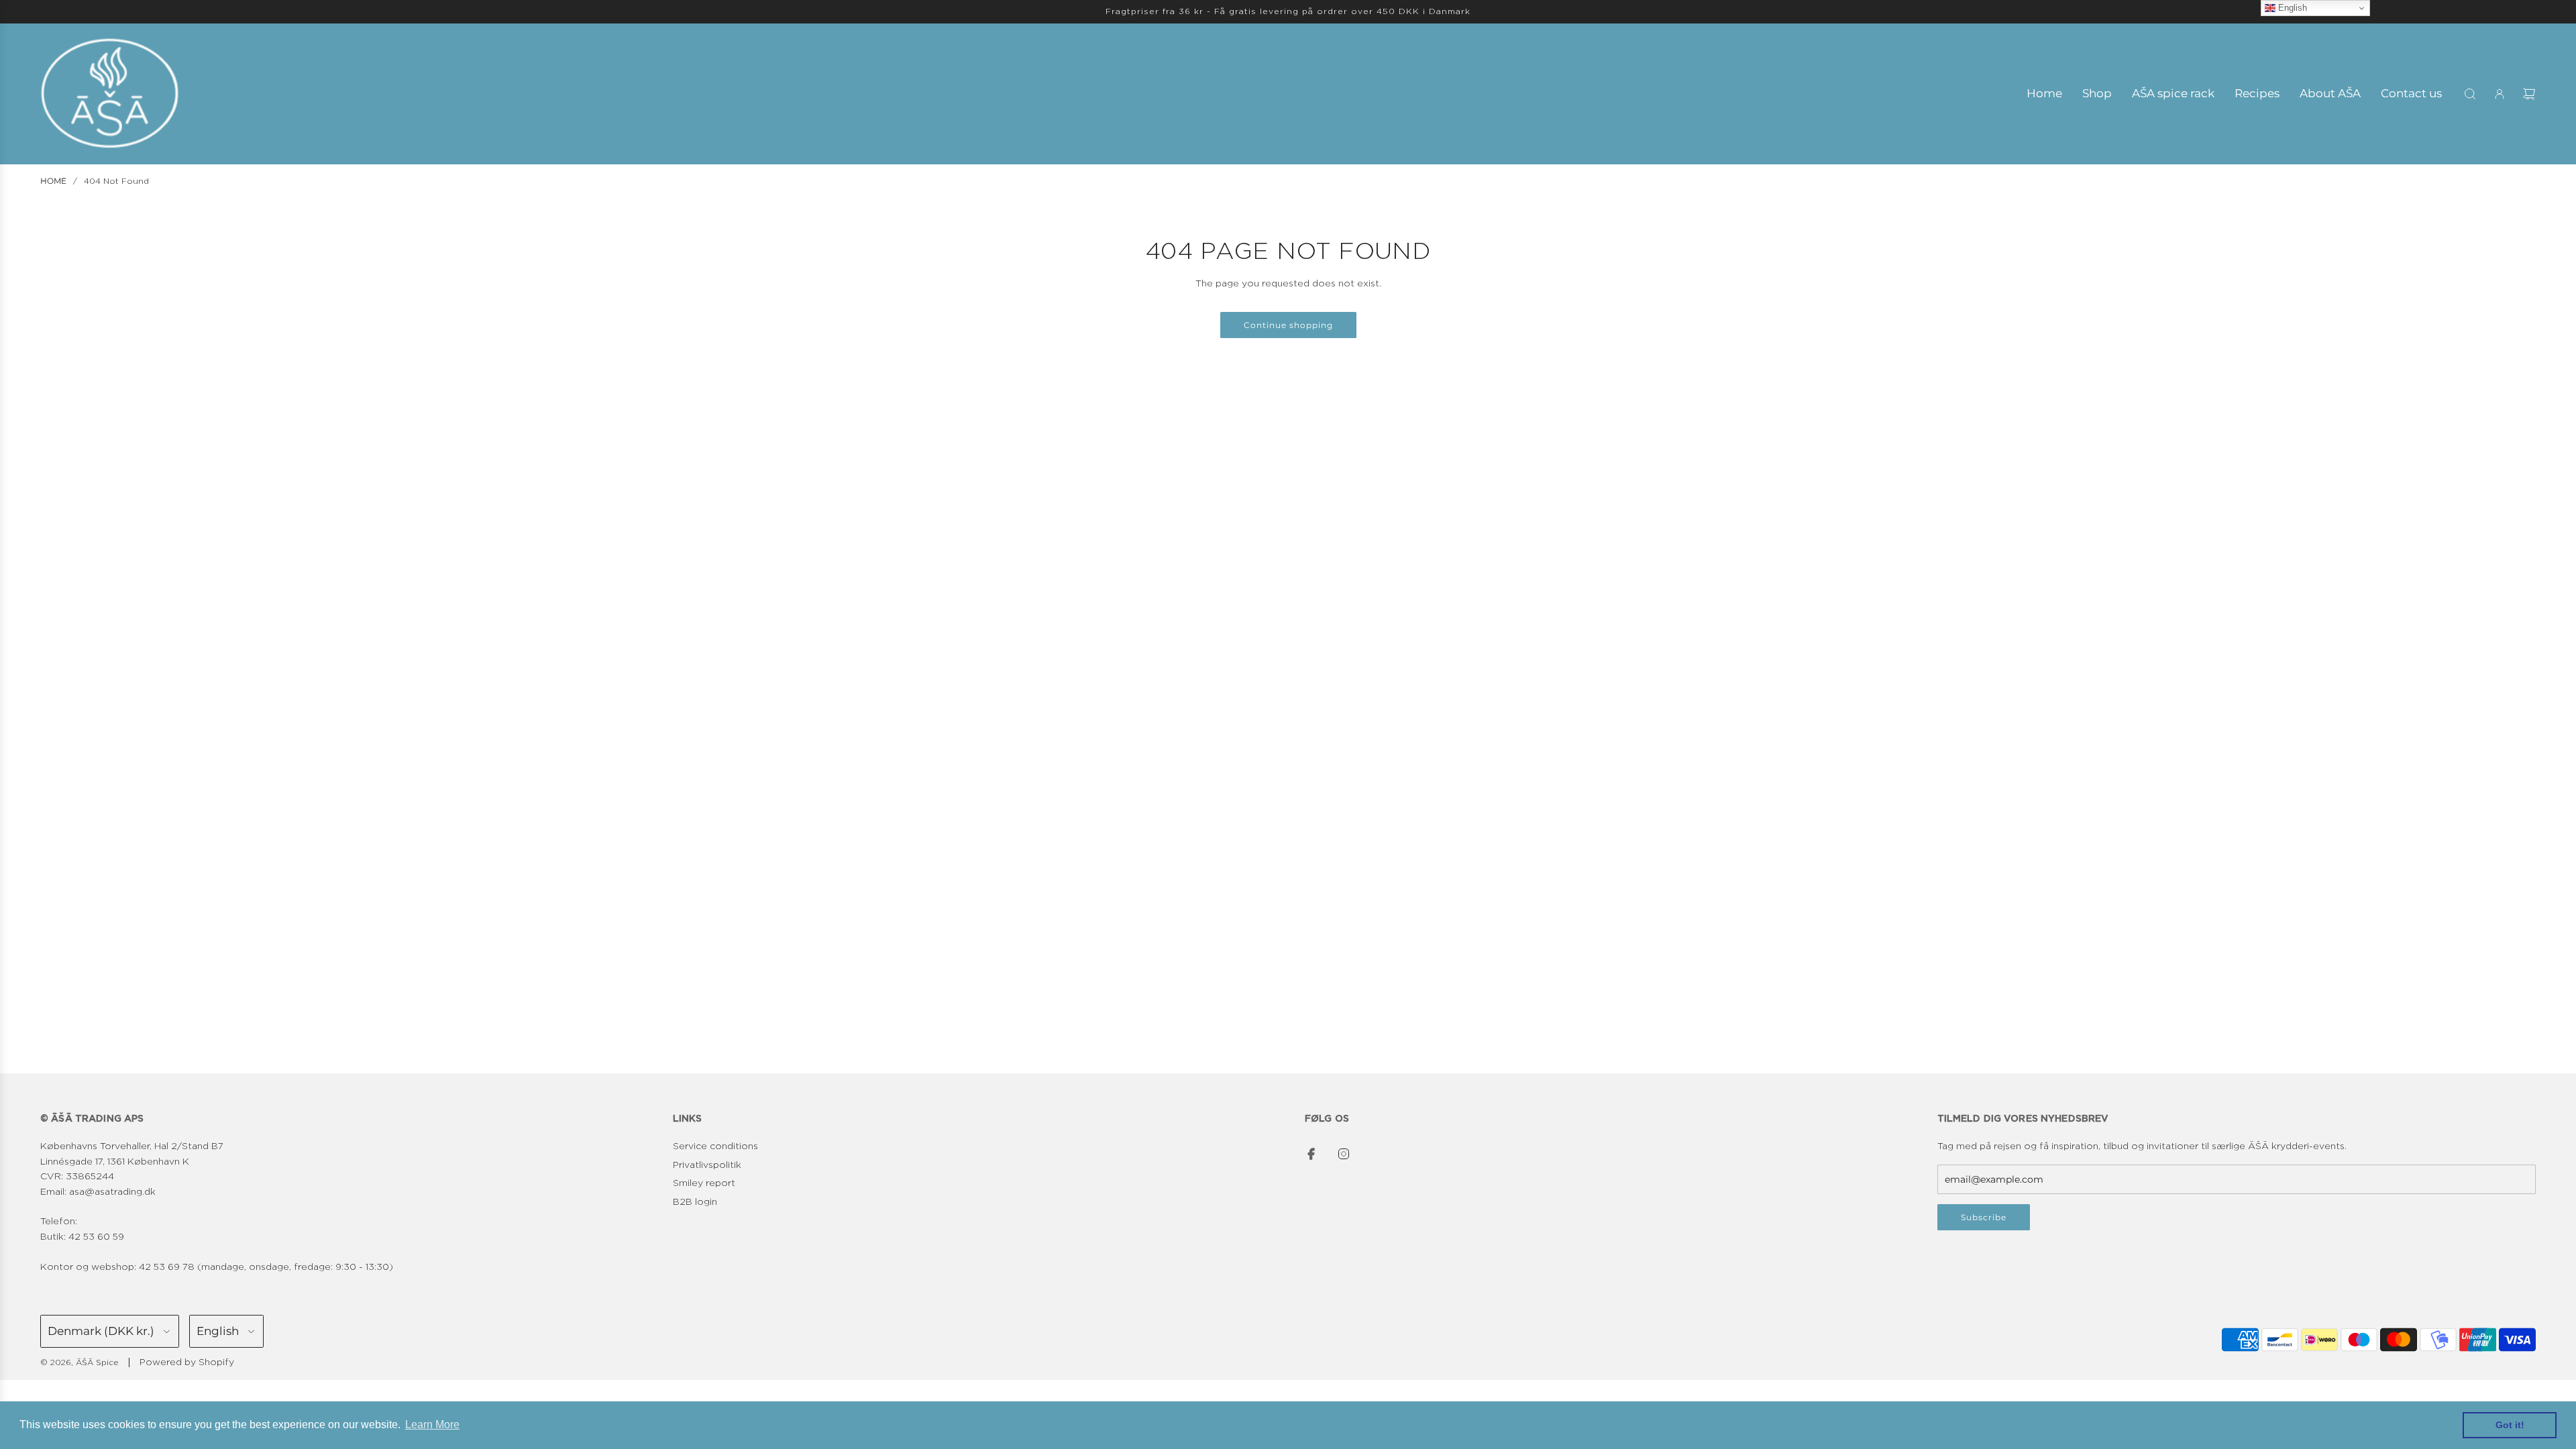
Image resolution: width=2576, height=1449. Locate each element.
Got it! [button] (2510, 1425)
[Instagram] (1344, 1154)
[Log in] (2500, 94)
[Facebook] (1311, 1154)
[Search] (2470, 94)
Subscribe (1984, 1217)
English (2291, 8)
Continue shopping (1288, 325)
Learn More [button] (432, 1425)
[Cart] (2529, 94)
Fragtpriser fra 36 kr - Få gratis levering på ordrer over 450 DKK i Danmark (1288, 11)
